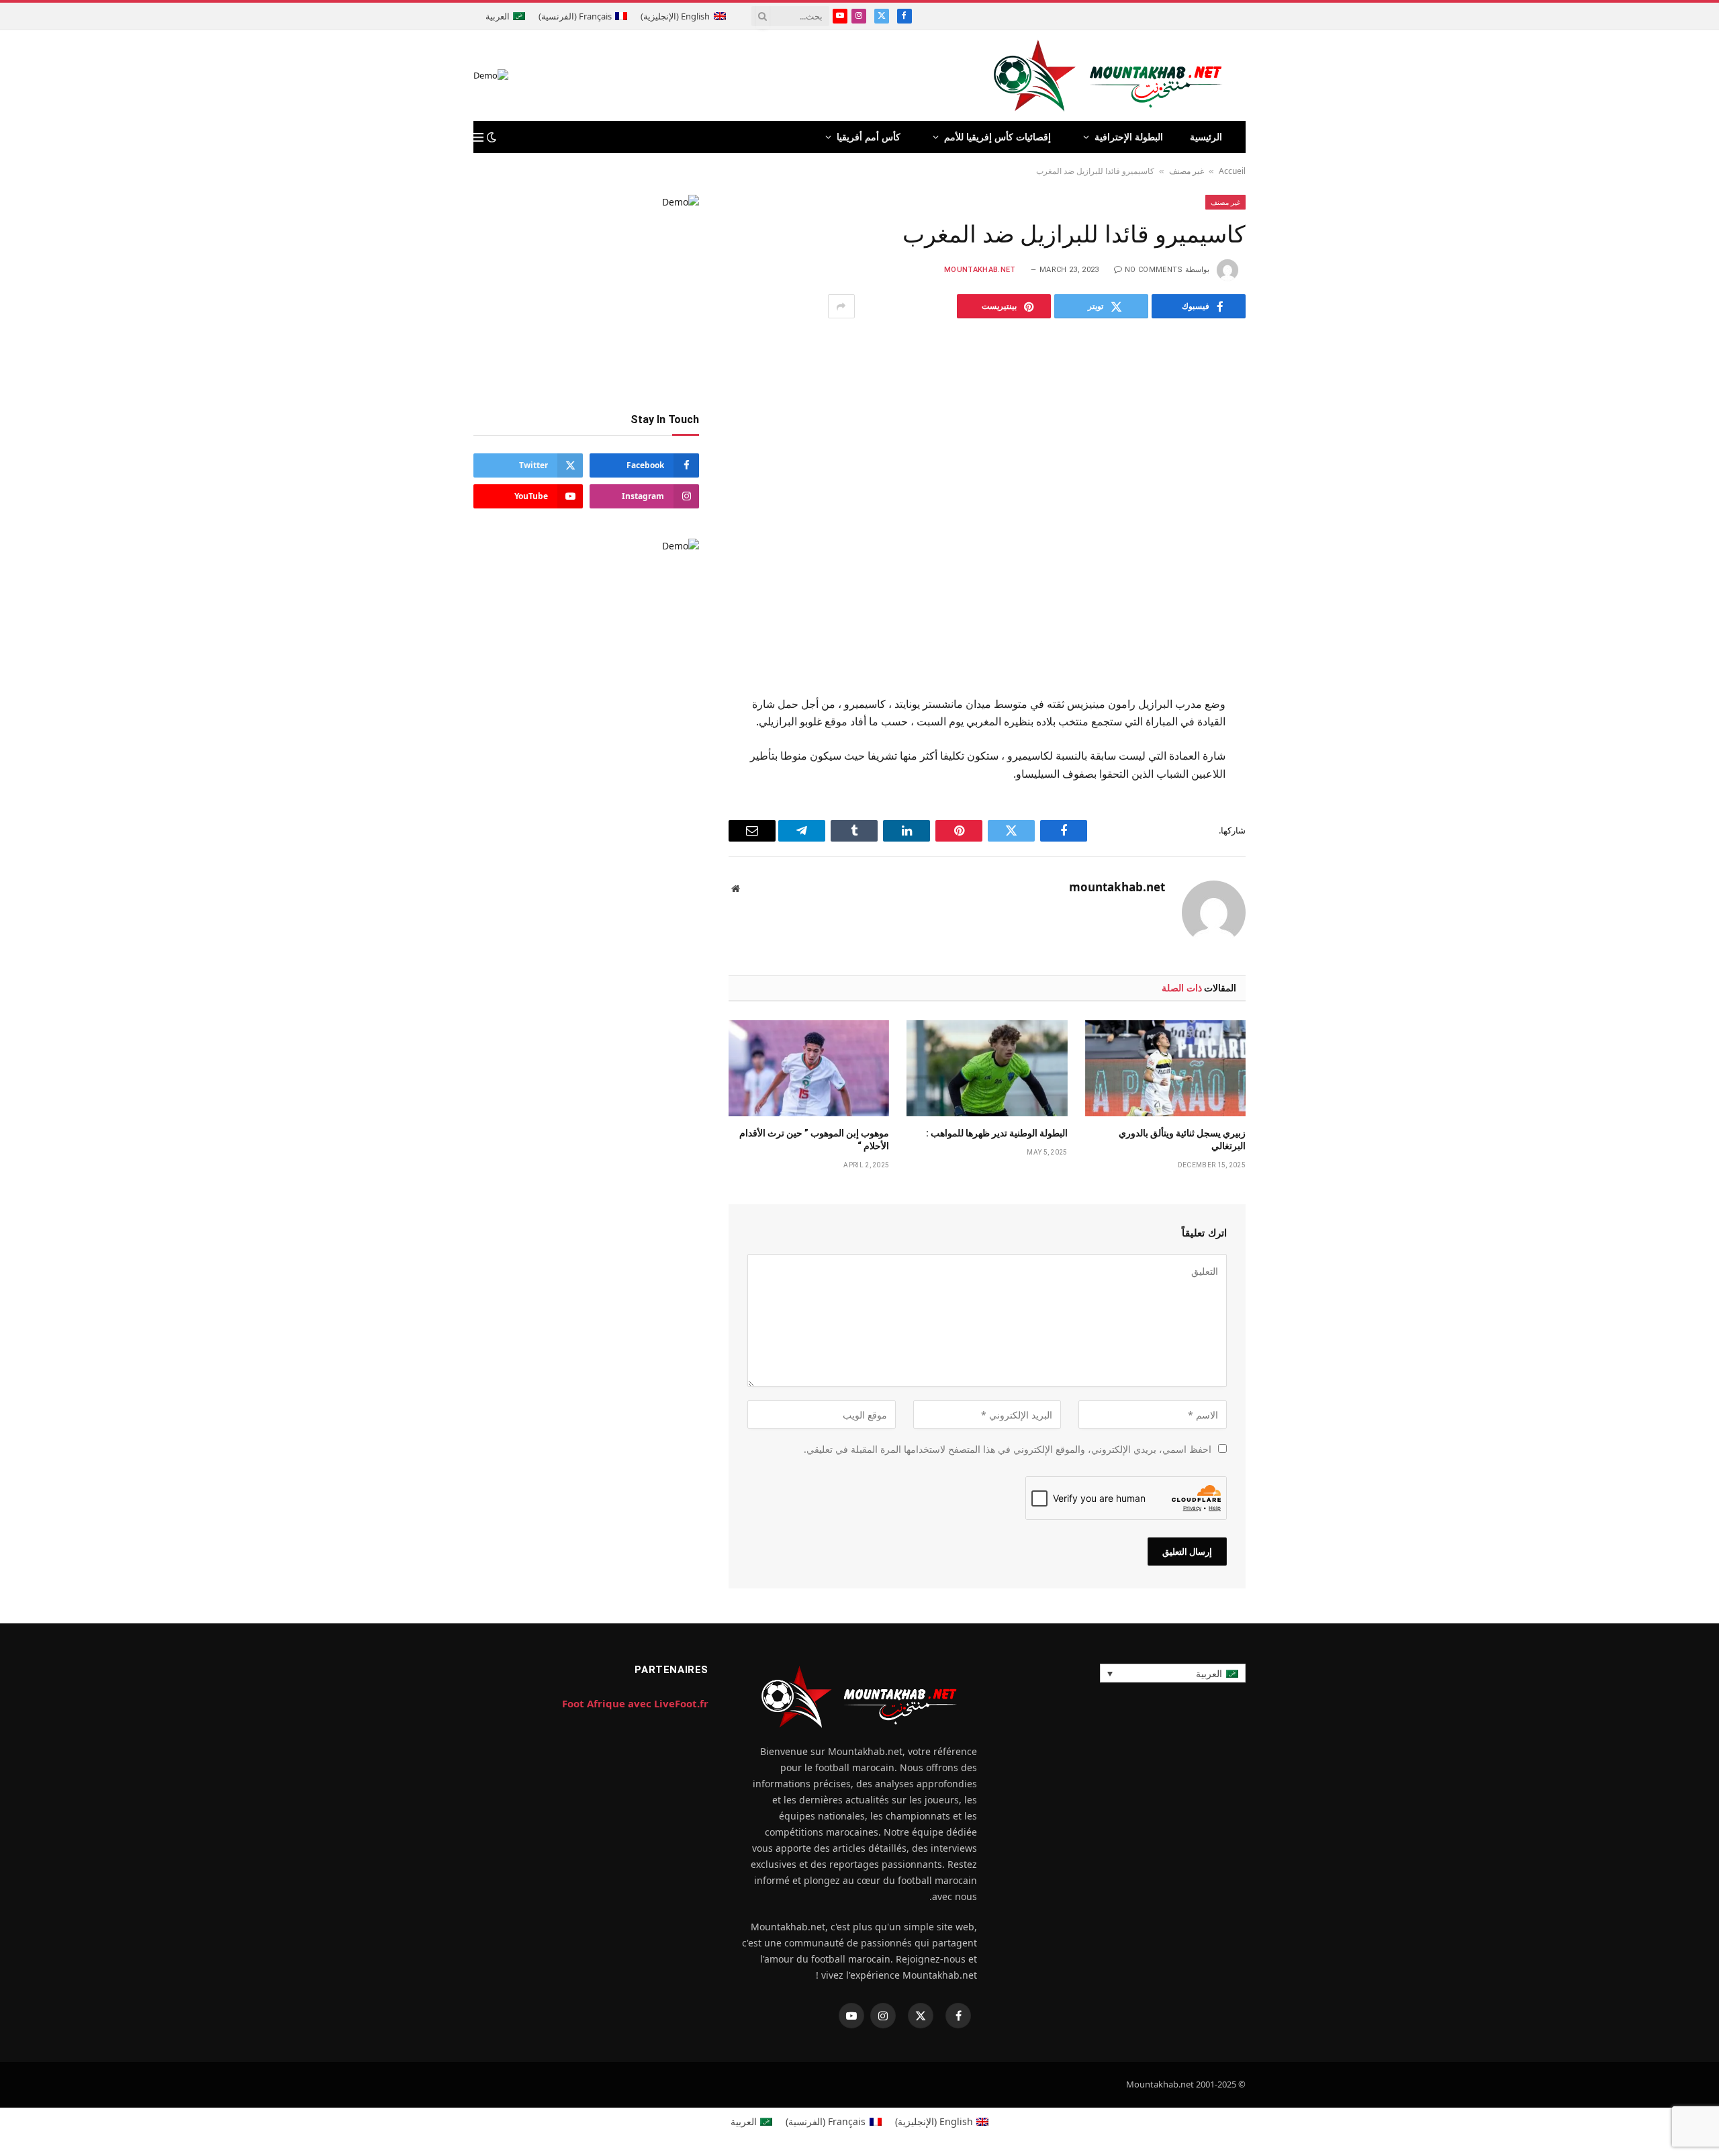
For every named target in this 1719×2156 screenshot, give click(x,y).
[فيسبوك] (1293, 739)
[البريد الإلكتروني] (1293, 870)
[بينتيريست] (1293, 838)
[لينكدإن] (1293, 805)
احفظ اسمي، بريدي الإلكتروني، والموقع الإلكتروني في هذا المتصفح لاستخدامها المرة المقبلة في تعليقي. (1008, 1449)
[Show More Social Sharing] (841, 306)
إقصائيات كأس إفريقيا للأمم (997, 137)
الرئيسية (1206, 137)
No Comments (1154, 270)
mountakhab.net (980, 270)
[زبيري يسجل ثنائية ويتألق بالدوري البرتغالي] (1165, 1068)
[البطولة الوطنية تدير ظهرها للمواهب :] (987, 1068)
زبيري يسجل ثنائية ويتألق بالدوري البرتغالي (1182, 1139)
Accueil (1232, 171)
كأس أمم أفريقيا (869, 137)
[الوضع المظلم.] (492, 137)
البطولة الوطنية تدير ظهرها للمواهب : (996, 1133)
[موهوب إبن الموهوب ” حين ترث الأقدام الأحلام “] (809, 1068)
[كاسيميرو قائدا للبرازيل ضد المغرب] (987, 504)
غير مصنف (1187, 171)
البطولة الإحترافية (1129, 137)
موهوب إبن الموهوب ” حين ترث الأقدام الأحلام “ (814, 1139)
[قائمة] (478, 137)
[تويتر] (1293, 772)
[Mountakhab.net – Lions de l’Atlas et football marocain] (1108, 76)
